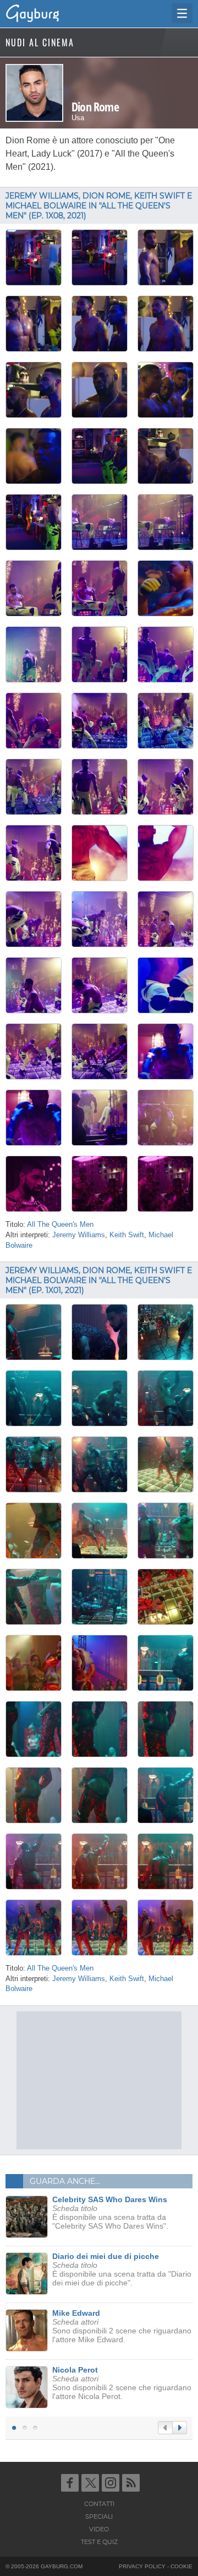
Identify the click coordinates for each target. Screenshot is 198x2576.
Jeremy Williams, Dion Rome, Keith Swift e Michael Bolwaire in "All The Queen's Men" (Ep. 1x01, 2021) (99, 1280)
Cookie (182, 2566)
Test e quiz (99, 2542)
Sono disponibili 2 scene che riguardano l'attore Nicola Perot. (122, 2383)
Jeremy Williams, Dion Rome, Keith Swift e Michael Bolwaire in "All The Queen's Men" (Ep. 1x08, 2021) (99, 206)
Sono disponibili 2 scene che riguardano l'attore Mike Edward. (122, 2326)
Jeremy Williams (79, 1235)
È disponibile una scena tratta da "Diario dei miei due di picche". (122, 2269)
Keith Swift (127, 1235)
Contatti (99, 2504)
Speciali (99, 2516)
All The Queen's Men (60, 1225)
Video (99, 2529)
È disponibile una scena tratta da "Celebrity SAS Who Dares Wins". (110, 2213)
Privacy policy (142, 2566)
